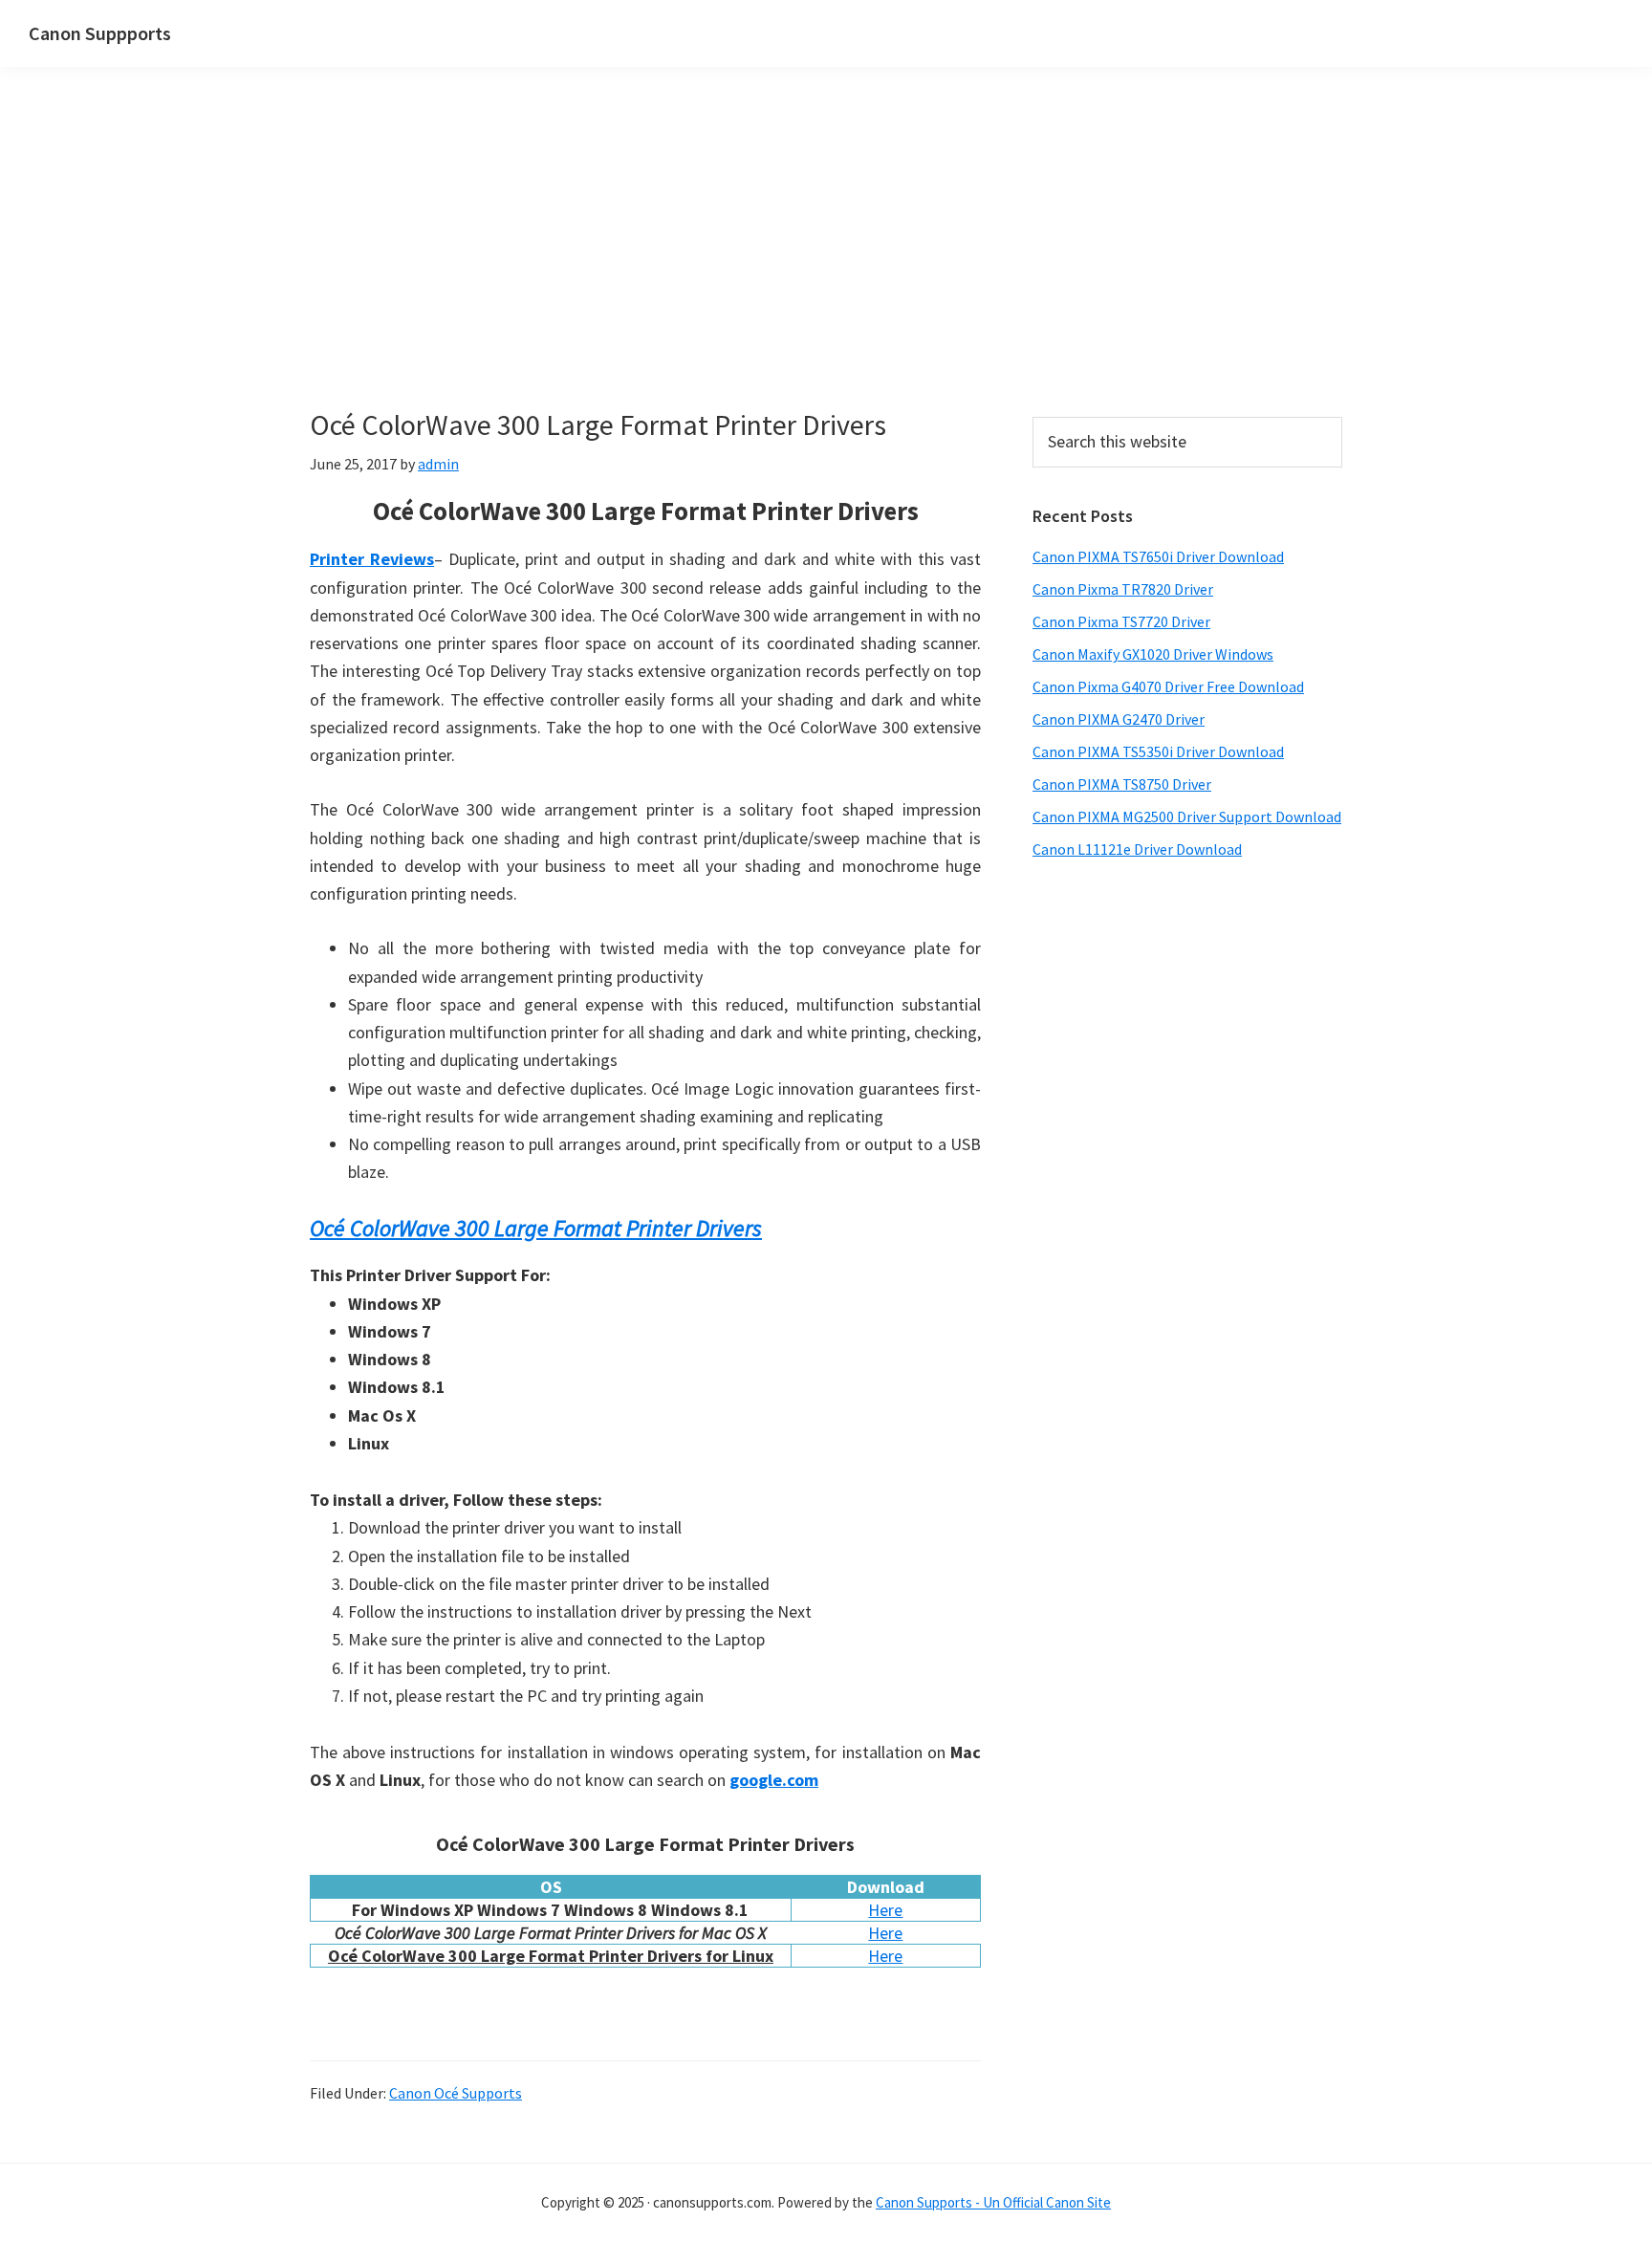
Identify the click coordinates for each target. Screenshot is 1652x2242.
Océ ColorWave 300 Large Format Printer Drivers (536, 1228)
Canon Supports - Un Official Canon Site (993, 2202)
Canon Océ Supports (456, 2093)
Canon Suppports (100, 33)
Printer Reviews (372, 559)
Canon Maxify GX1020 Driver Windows (1153, 654)
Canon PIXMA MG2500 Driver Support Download (1187, 816)
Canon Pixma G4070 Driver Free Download (1168, 686)
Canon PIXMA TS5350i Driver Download (1158, 751)
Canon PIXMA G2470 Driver (1119, 719)
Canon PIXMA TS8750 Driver (1122, 784)
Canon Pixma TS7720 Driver (1121, 621)
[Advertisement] (645, 266)
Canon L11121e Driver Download (1137, 849)
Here (885, 1910)
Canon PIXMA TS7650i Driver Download (1158, 556)
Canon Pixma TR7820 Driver (1123, 589)
